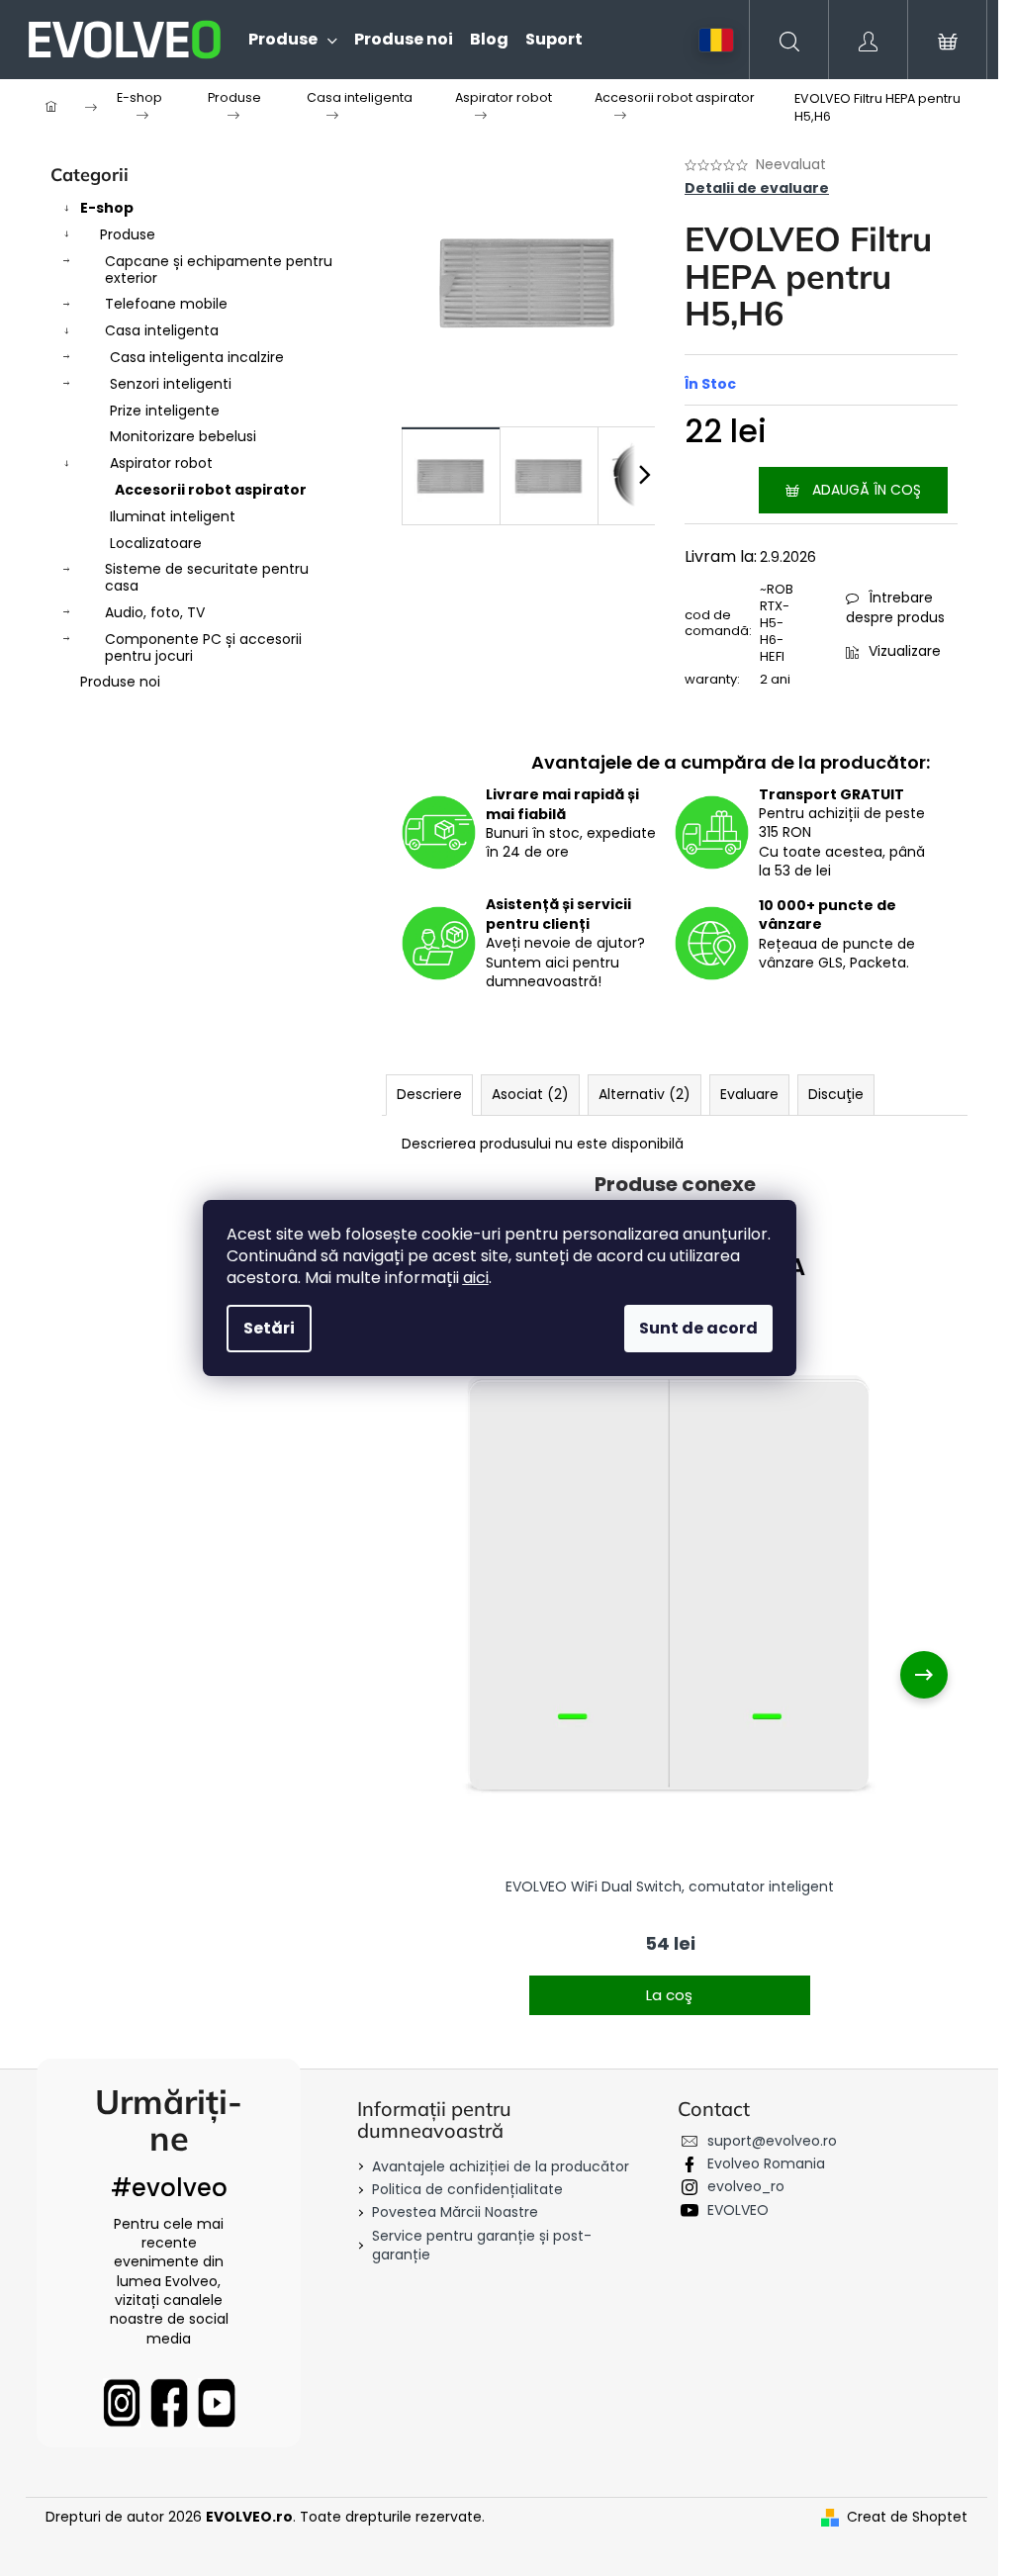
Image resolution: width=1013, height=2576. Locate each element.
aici (476, 1278)
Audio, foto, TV (155, 612)
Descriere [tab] (429, 1094)
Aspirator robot (161, 463)
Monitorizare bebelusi (183, 436)
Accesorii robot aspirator (211, 490)
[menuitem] (284, 40)
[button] (670, 1982)
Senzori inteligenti (171, 384)
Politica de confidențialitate (467, 2189)
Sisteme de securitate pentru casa (207, 577)
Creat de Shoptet (907, 2517)
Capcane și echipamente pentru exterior (219, 270)
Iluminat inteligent (173, 516)
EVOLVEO (738, 2210)
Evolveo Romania (766, 2163)
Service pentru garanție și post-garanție (482, 2245)
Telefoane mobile (166, 304)
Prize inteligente (165, 411)
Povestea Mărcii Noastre (455, 2212)
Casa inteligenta (162, 330)
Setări (269, 1328)
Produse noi (120, 682)
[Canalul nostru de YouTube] (217, 2403)
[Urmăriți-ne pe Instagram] (122, 2403)
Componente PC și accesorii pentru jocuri (203, 647)
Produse (128, 234)
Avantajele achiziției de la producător (501, 2166)
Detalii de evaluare (757, 188)
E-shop (107, 208)
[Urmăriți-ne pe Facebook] (169, 2403)
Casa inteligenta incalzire (197, 357)
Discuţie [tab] (836, 1094)
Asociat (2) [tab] (530, 1094)
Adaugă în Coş (867, 490)
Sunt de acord (698, 1328)
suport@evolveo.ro (772, 2141)
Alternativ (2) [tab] (645, 1094)
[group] (670, 1674)
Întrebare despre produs (895, 607)
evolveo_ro (746, 2186)
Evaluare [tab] (749, 1094)
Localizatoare (156, 543)
